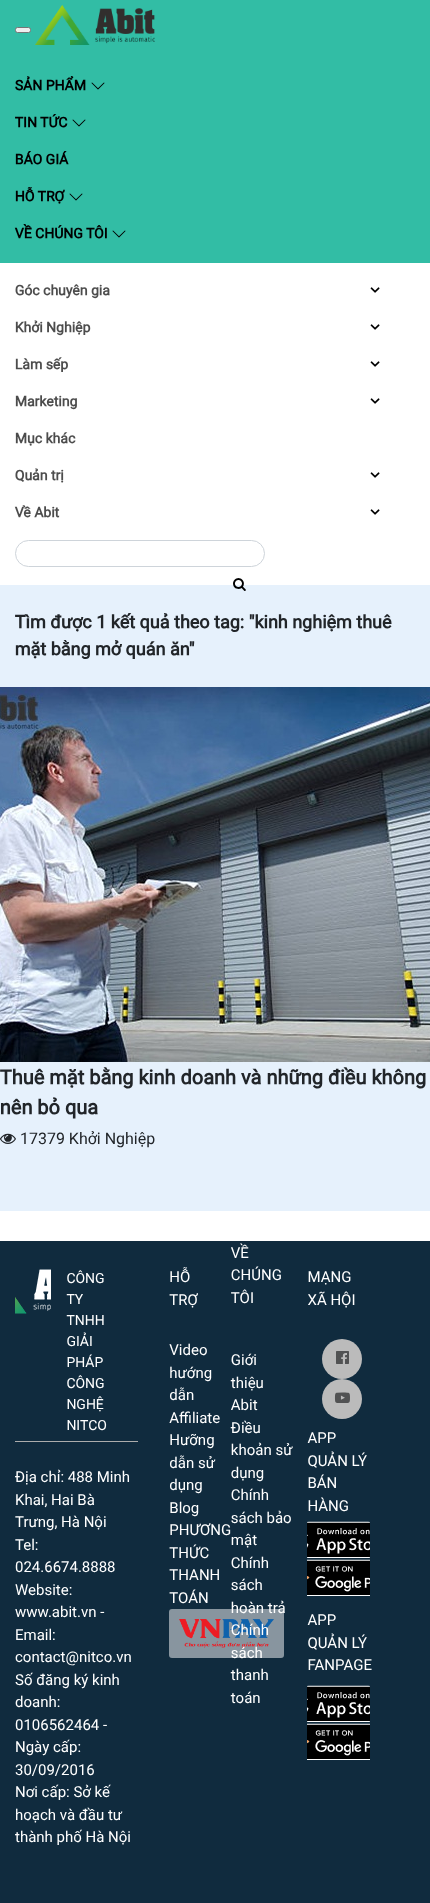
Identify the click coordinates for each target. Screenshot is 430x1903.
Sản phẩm (106, 84)
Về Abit (37, 513)
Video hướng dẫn (190, 1372)
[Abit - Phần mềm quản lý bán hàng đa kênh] (95, 25)
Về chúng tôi (63, 234)
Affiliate (194, 1418)
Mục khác (45, 439)
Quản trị (39, 476)
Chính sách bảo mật (261, 1517)
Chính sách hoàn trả (258, 1585)
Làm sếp (41, 365)
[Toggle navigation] (23, 30)
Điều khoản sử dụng (262, 1450)
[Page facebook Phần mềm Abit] (342, 1359)
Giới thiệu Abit (247, 1382)
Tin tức (43, 123)
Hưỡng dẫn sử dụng (192, 1462)
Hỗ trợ (41, 197)
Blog (184, 1508)
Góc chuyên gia (62, 291)
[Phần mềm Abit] (342, 1399)
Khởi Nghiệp (53, 328)
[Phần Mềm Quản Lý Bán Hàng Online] (33, 1287)
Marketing (46, 402)
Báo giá (41, 160)
